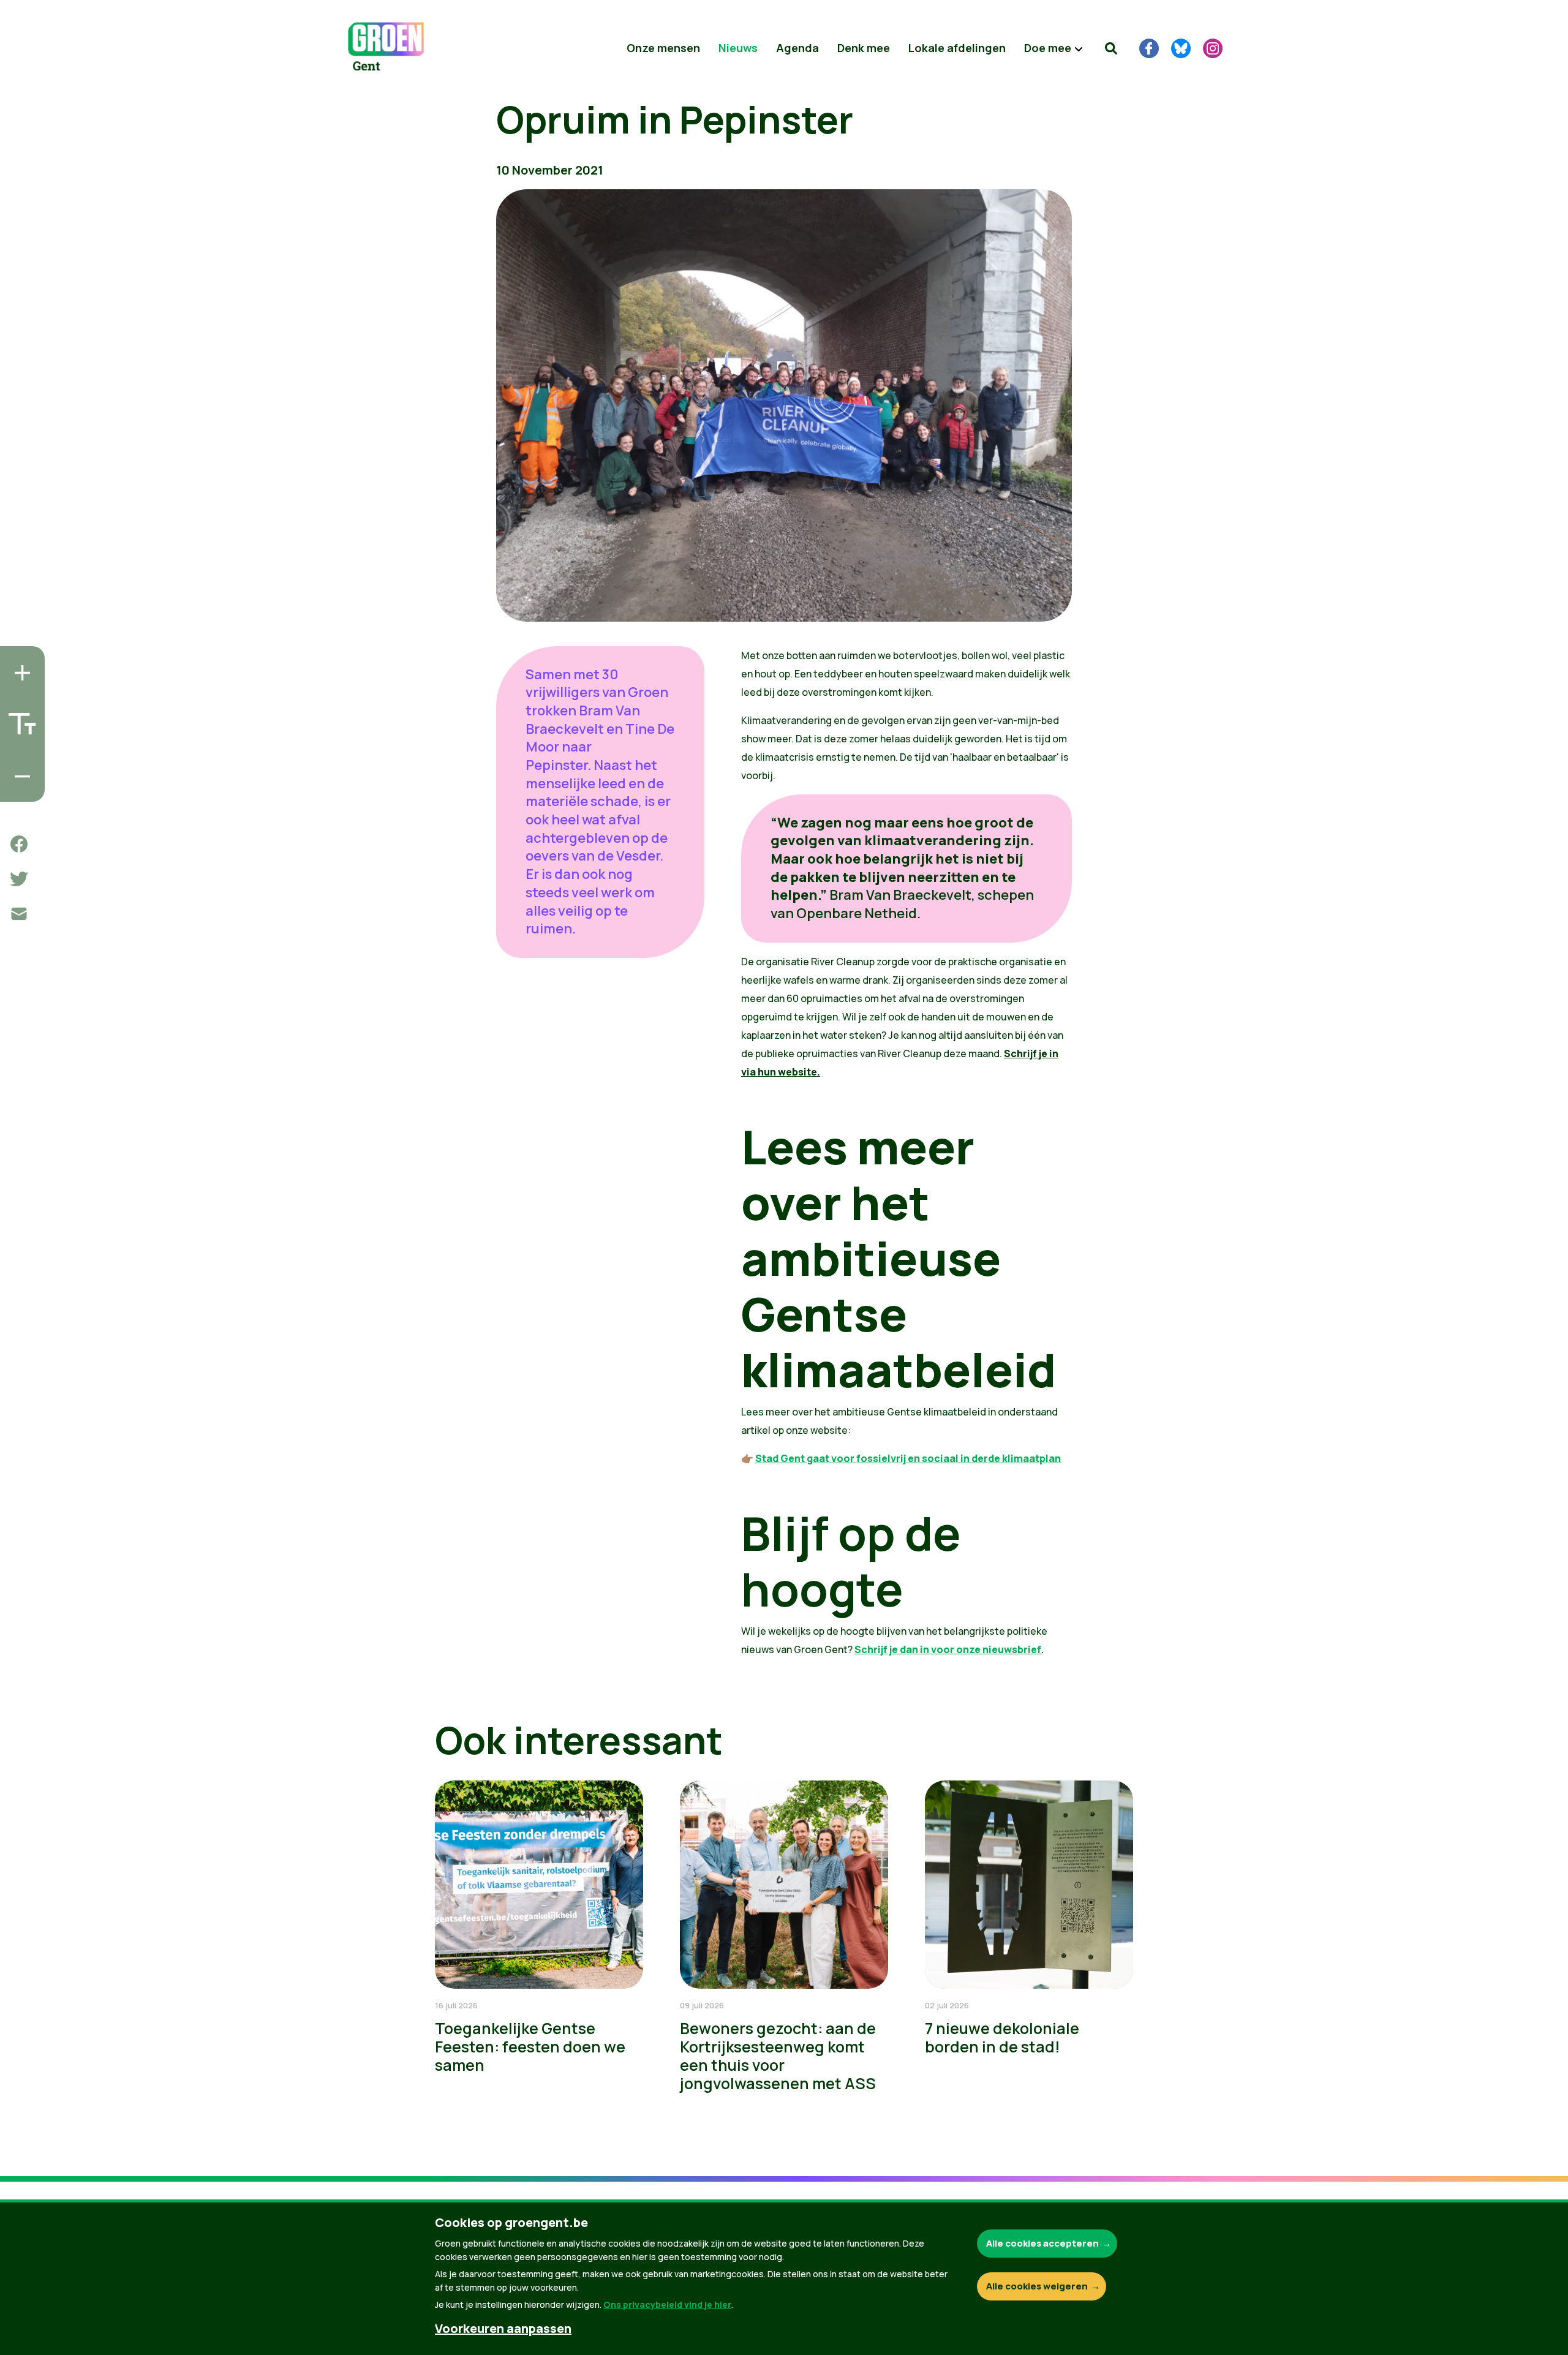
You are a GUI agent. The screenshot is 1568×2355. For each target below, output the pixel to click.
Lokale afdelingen (957, 48)
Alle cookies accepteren (1042, 2243)
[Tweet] (19, 879)
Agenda (797, 48)
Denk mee (864, 48)
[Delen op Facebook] (19, 844)
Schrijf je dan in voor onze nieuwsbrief (948, 1649)
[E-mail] (19, 914)
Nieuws (738, 48)
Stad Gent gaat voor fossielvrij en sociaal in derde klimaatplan (908, 1458)
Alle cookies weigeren (1037, 2286)
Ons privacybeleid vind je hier (667, 2304)
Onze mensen (663, 48)
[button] (1111, 48)
